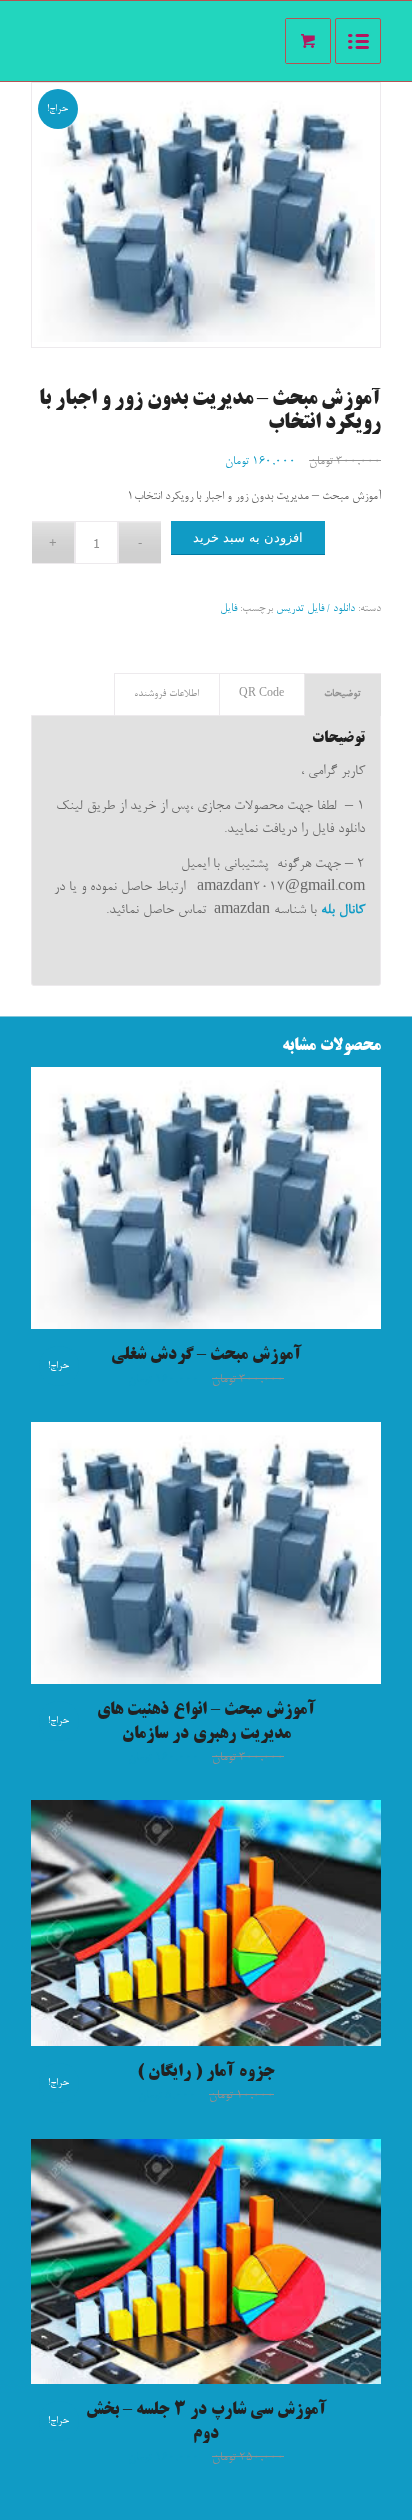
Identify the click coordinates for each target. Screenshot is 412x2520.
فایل (228, 608)
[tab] (343, 694)
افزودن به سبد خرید (248, 537)
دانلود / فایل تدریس (315, 608)
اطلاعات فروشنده (166, 694)
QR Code (261, 694)
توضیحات (342, 694)
